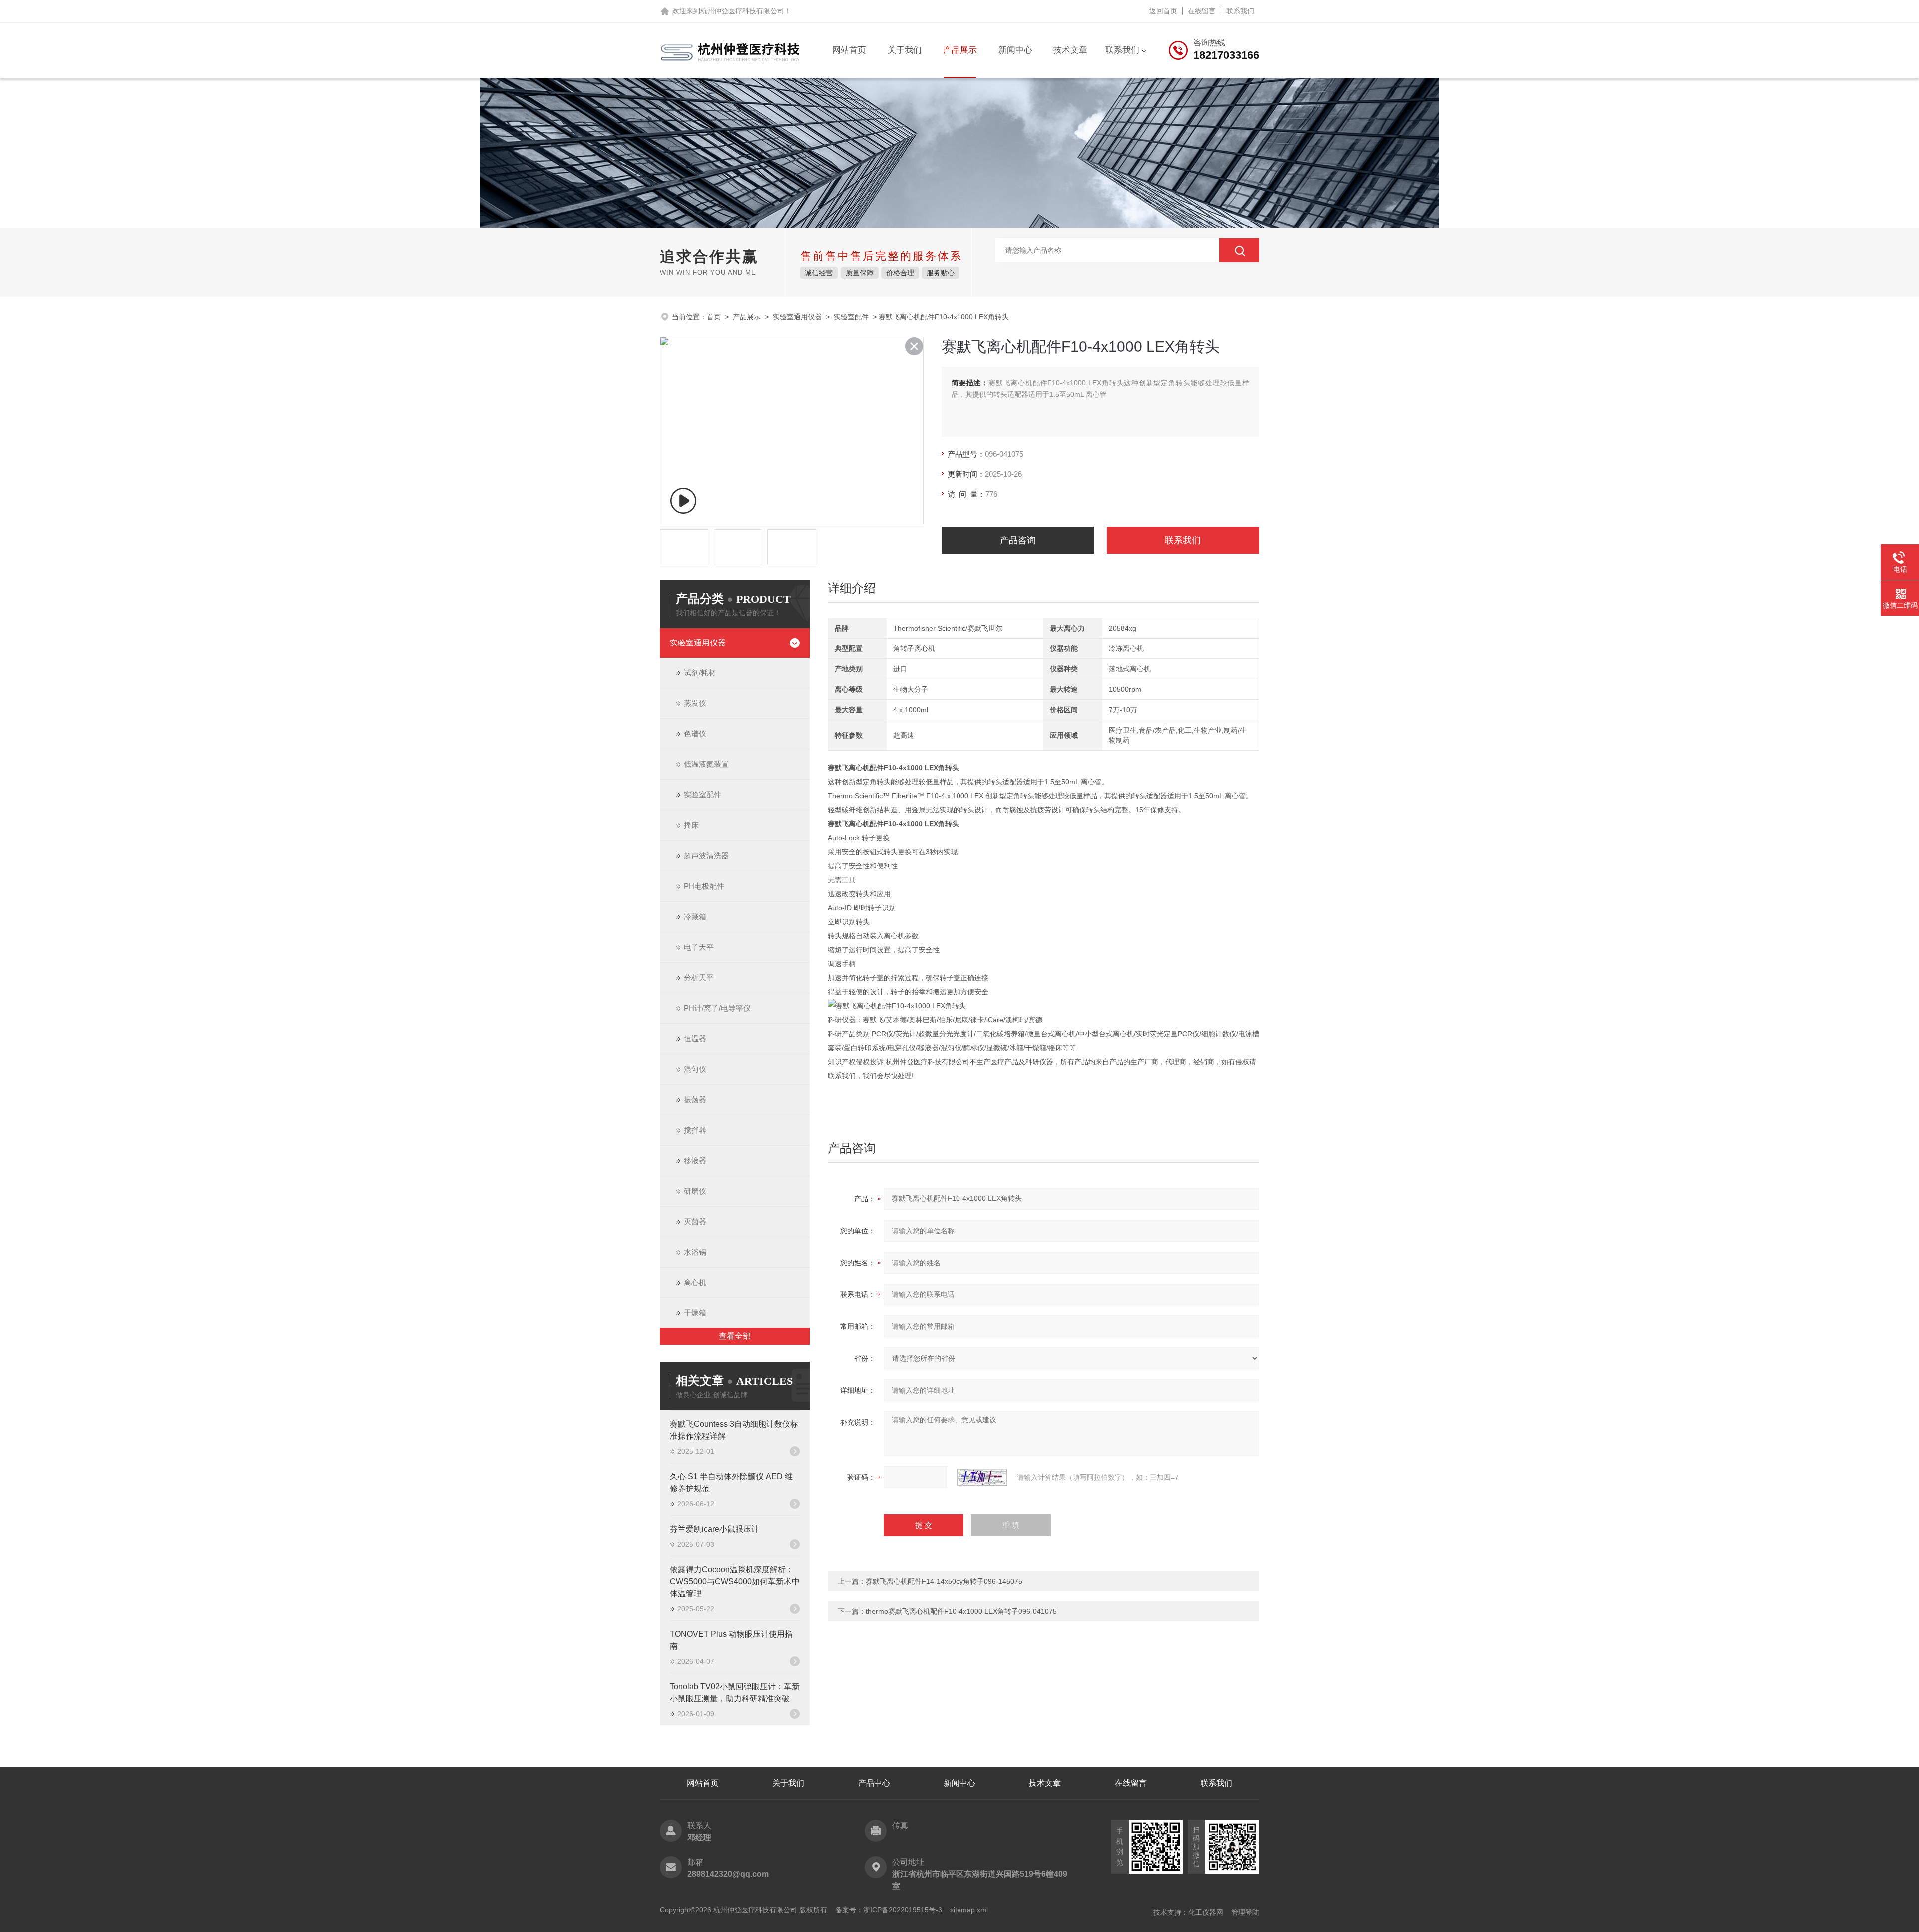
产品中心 (874, 1783)
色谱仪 (695, 734)
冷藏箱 (695, 917)
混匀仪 (695, 1069)
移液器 (695, 1160)
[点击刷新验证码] (982, 1477)
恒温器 (695, 1038)
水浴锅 (695, 1252)
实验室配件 (851, 317)
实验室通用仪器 (797, 317)
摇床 (691, 825)
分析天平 (699, 977)
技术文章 (1070, 50)
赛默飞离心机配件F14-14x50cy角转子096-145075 (944, 1581)
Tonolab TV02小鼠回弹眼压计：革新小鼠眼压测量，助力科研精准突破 (735, 1692)
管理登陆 (1245, 1912)
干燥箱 (695, 1313)
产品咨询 (1018, 540)
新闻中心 (1015, 50)
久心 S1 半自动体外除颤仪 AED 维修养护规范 (731, 1483)
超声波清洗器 (706, 856)
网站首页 (849, 50)
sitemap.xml (969, 1910)
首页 (714, 317)
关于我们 (905, 50)
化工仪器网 (1206, 1912)
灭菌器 (695, 1221)
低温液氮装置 (706, 764)
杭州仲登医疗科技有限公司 (742, 11)
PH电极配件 (704, 886)
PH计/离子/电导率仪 (717, 1008)
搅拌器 (695, 1130)
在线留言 (1202, 11)
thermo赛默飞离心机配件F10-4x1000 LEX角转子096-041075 (961, 1611)
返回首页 (1163, 11)
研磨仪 (695, 1191)
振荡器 (695, 1099)
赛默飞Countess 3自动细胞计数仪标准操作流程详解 (734, 1430)
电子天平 (699, 947)
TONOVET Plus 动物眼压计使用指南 (731, 1640)
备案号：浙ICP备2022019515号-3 (889, 1910)
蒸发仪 (695, 703)
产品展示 (960, 50)
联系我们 (1240, 11)
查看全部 (735, 1336)
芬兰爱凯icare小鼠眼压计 (714, 1529)
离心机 (695, 1282)
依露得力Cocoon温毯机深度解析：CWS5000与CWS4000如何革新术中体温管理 (735, 1582)
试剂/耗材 (700, 673)
